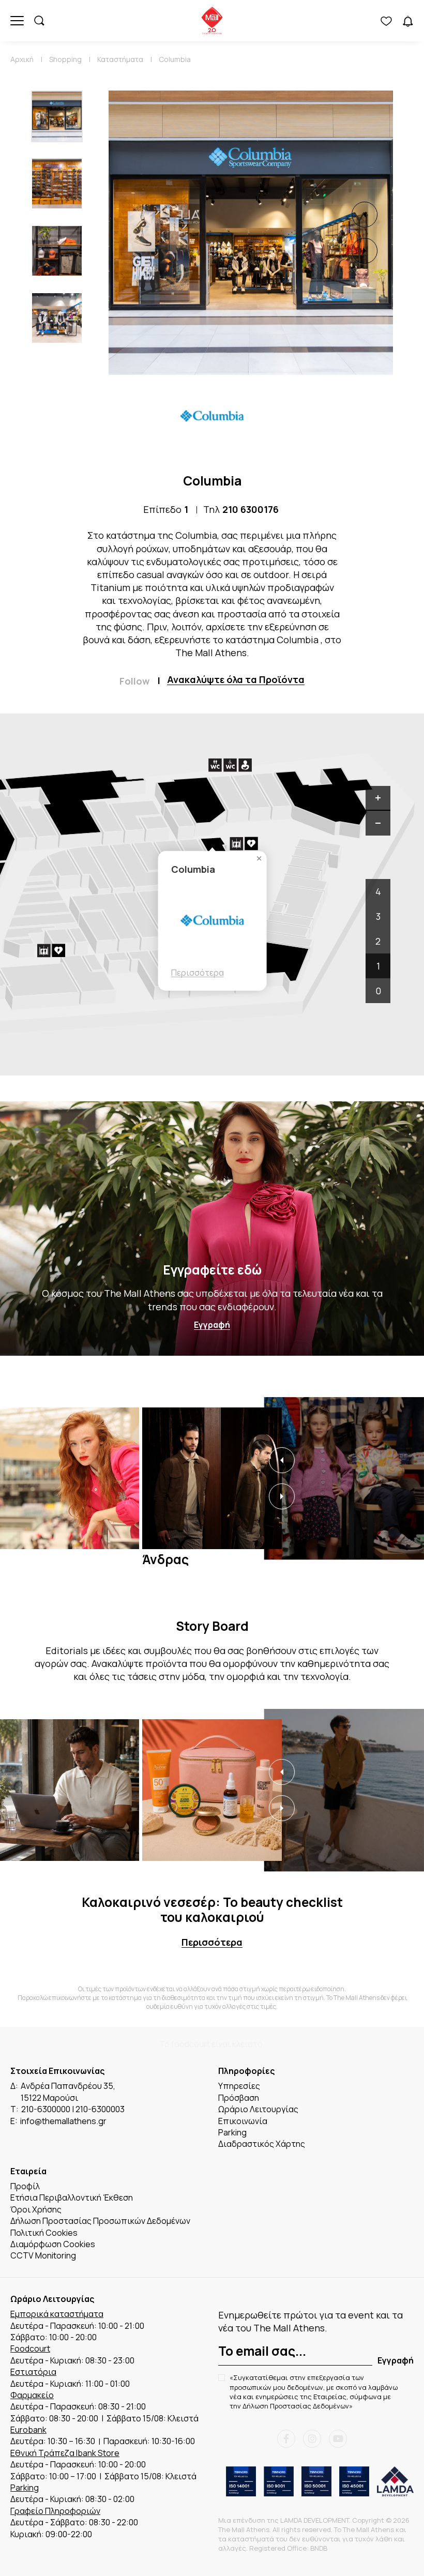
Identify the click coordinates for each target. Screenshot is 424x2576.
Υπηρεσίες (239, 2086)
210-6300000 (46, 2109)
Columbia (175, 59)
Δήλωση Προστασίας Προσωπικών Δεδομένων (100, 2221)
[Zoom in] (378, 798)
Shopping (65, 59)
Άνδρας (165, 1559)
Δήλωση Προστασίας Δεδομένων (296, 2406)
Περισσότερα (198, 973)
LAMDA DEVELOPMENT (315, 2520)
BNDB (319, 2548)
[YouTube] (338, 2439)
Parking (232, 2132)
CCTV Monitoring (43, 2255)
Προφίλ (25, 2186)
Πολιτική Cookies (44, 2233)
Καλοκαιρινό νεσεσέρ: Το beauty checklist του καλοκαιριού (212, 1910)
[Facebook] (286, 2439)
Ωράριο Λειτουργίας (258, 2109)
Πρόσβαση (239, 2098)
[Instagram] (312, 2439)
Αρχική (22, 59)
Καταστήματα (120, 59)
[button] (365, 215)
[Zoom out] (378, 823)
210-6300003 (100, 2109)
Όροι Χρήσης (36, 2209)
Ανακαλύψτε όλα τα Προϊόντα (236, 680)
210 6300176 (251, 509)
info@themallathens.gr (63, 2121)
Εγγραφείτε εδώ (212, 1270)
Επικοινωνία (243, 2121)
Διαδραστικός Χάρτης (262, 2144)
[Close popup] (259, 859)
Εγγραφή (212, 1325)
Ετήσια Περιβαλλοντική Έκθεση (72, 2198)
